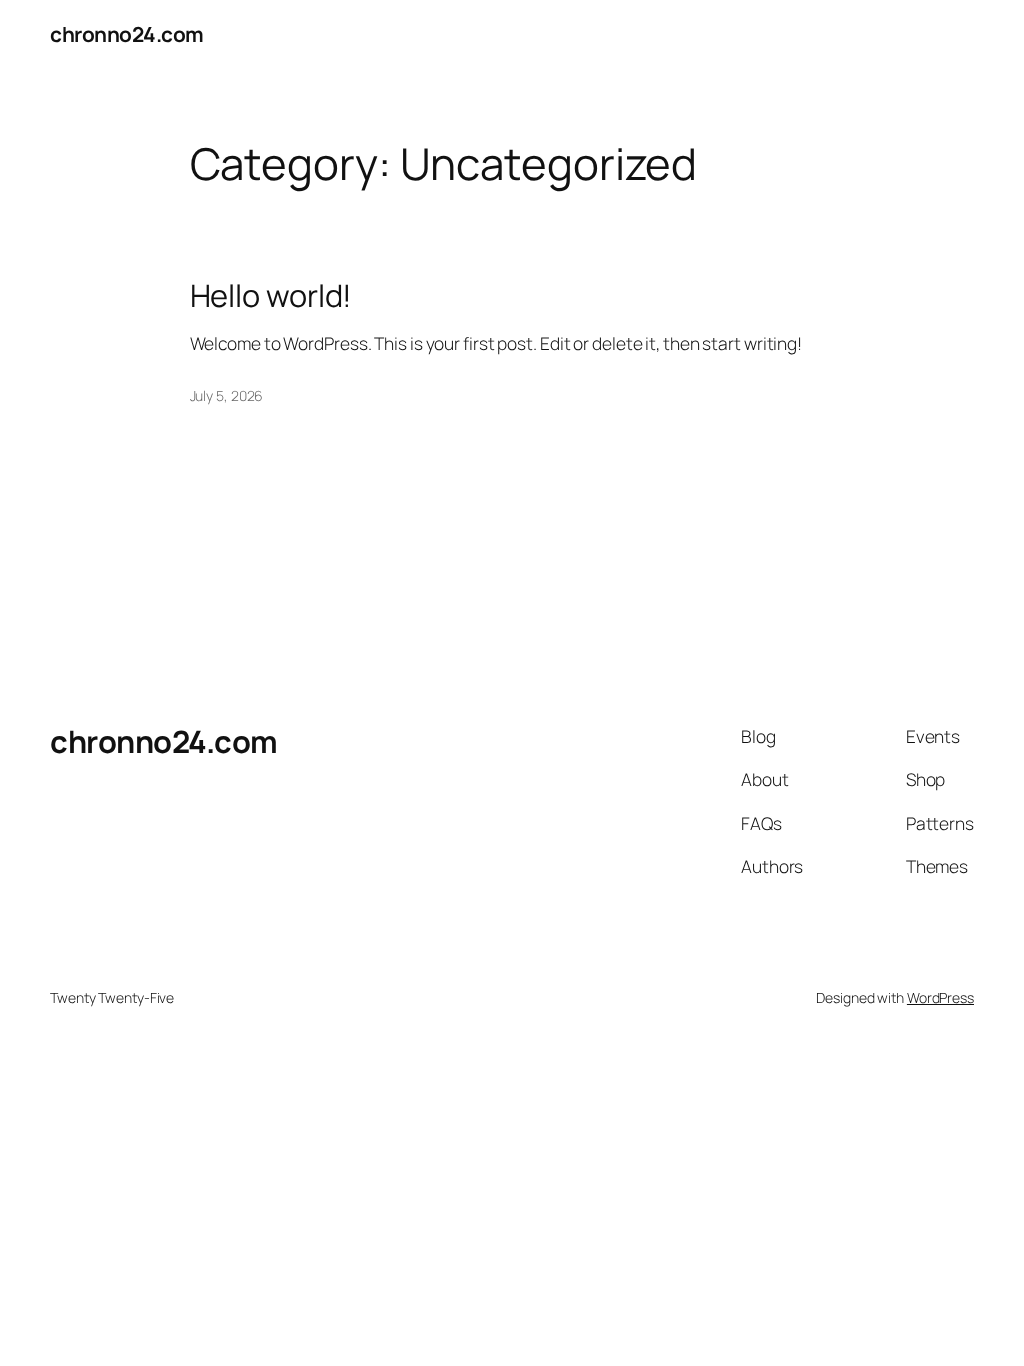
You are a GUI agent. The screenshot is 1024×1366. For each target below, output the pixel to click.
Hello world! (271, 295)
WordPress (940, 997)
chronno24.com (127, 34)
